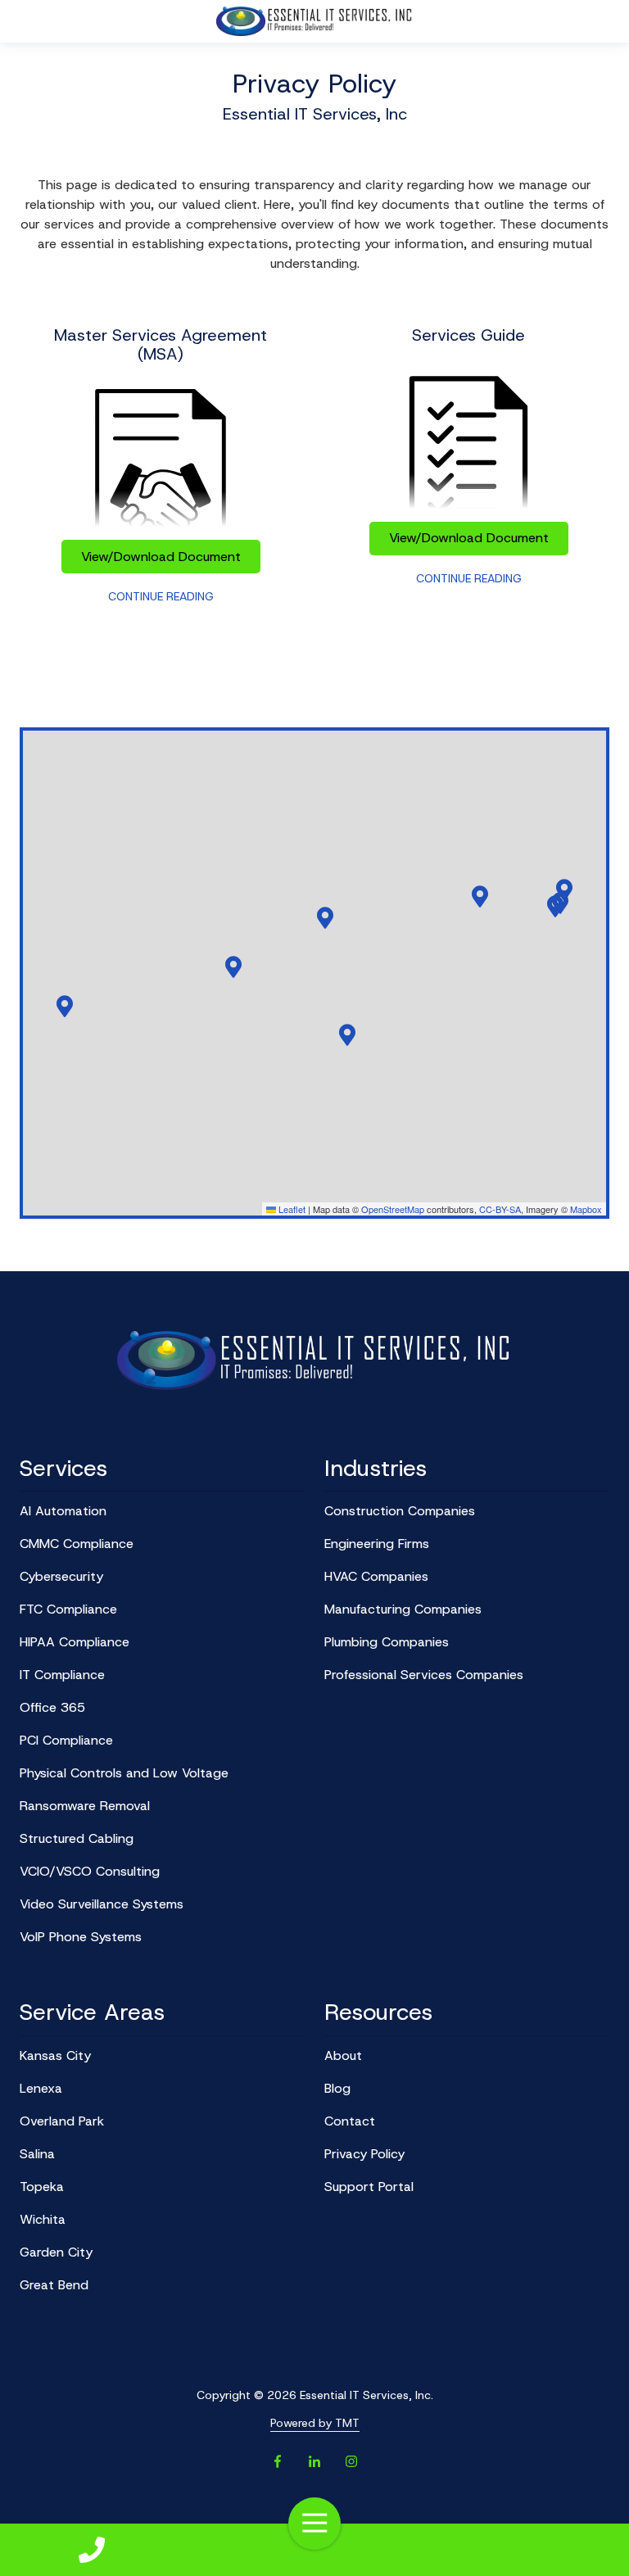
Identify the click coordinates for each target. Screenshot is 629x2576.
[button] (564, 890)
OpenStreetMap (393, 1209)
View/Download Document (161, 557)
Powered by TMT (315, 2423)
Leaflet (291, 1209)
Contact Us (92, 2550)
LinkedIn (314, 2461)
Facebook (278, 2461)
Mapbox (586, 1209)
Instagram (351, 2461)
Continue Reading (161, 596)
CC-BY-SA (500, 1209)
